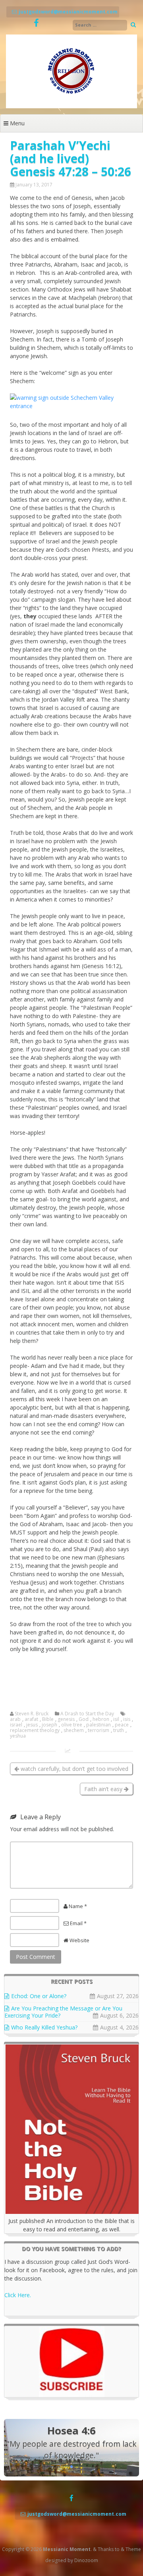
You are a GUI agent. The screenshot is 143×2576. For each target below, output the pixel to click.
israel (16, 1725)
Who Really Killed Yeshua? (44, 2027)
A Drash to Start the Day (87, 1714)
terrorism (99, 1730)
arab (15, 1719)
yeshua (18, 1736)
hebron (101, 1719)
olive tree (72, 1725)
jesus (32, 1725)
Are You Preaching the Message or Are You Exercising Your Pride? (63, 2012)
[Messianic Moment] (71, 106)
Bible (48, 1719)
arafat (31, 1719)
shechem (74, 1730)
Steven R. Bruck (32, 1714)
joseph (49, 1725)
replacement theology (35, 1730)
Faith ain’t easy (104, 1789)
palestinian (99, 1725)
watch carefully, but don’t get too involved (74, 1769)
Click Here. (18, 2295)
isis (127, 1719)
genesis (66, 1719)
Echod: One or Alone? (39, 1996)
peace (122, 1725)
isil (116, 1719)
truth (119, 1730)
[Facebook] (36, 23)
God (84, 1719)
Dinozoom (86, 2560)
